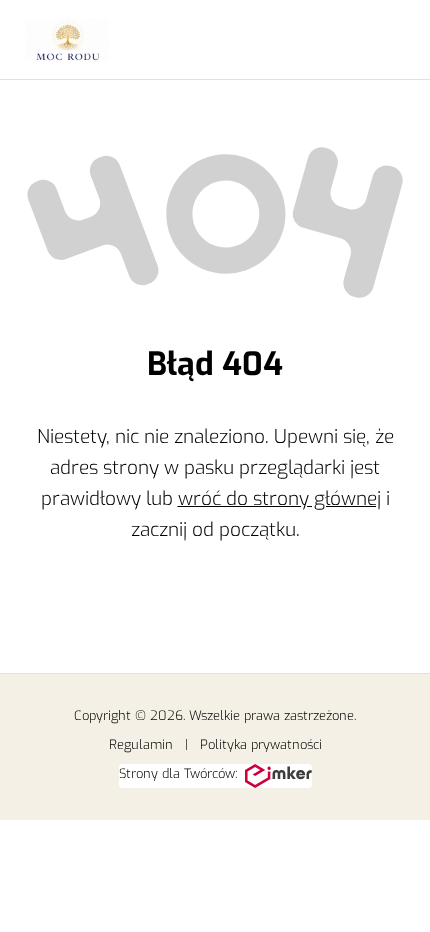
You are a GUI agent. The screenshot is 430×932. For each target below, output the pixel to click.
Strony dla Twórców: (178, 773)
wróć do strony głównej (279, 498)
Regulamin (141, 744)
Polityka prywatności (261, 744)
